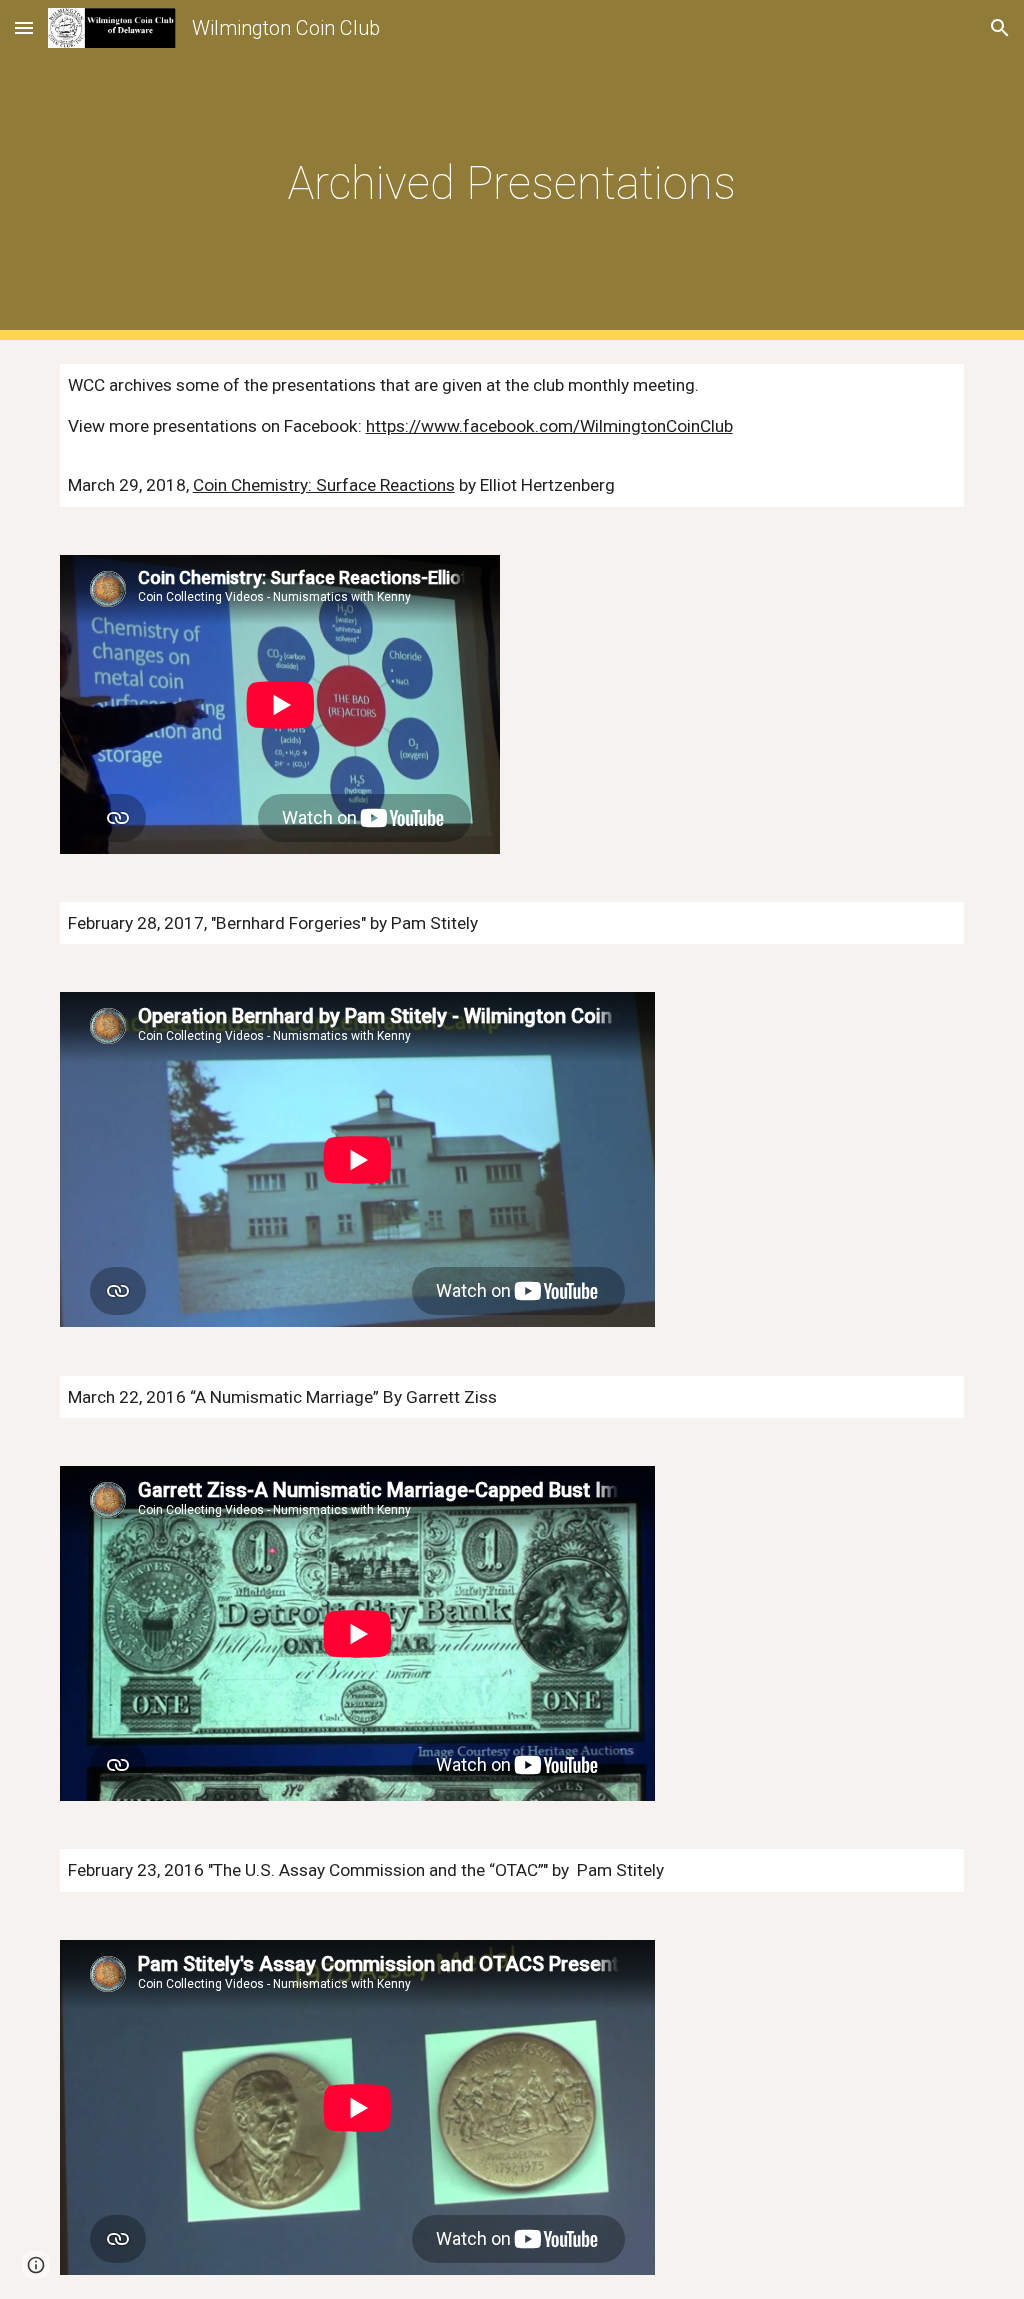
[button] (24, 27)
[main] (511, 170)
